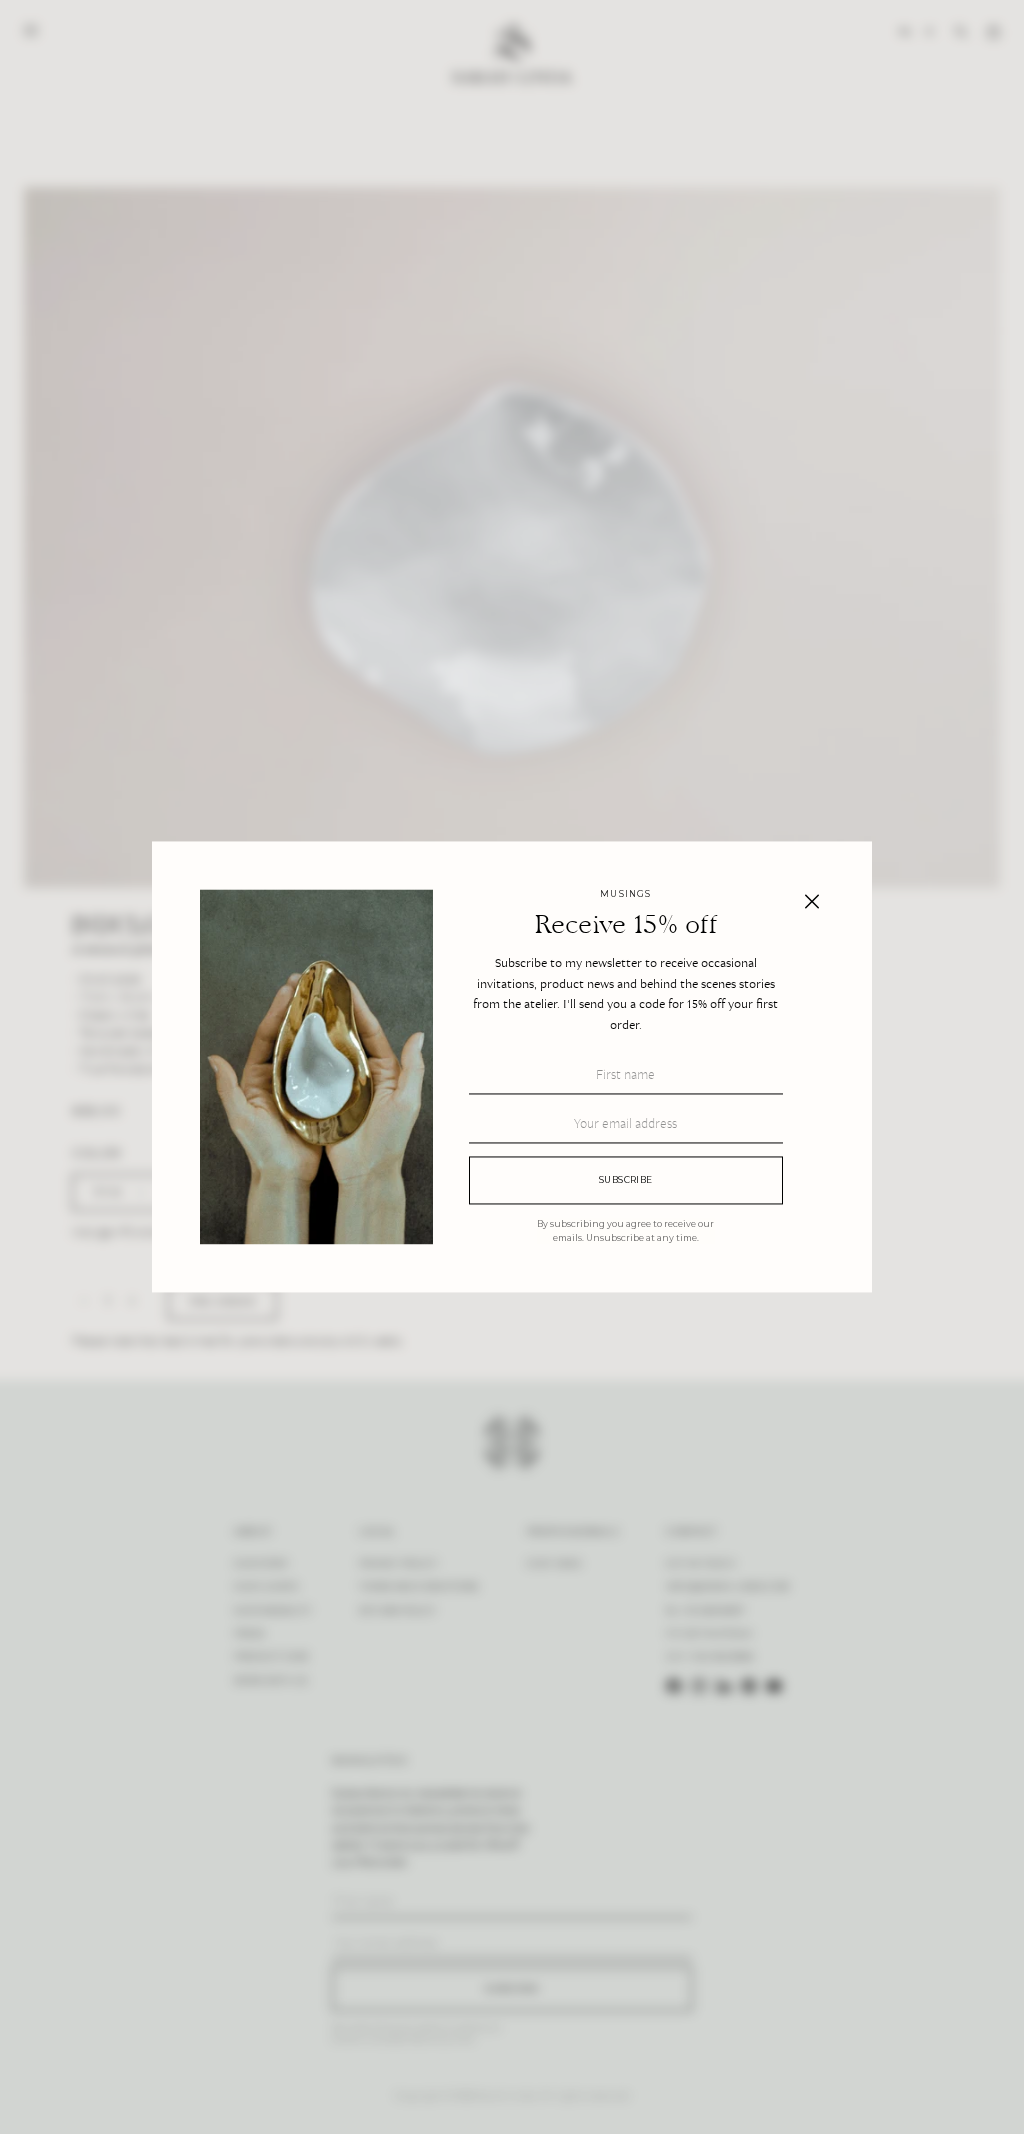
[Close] (812, 901)
